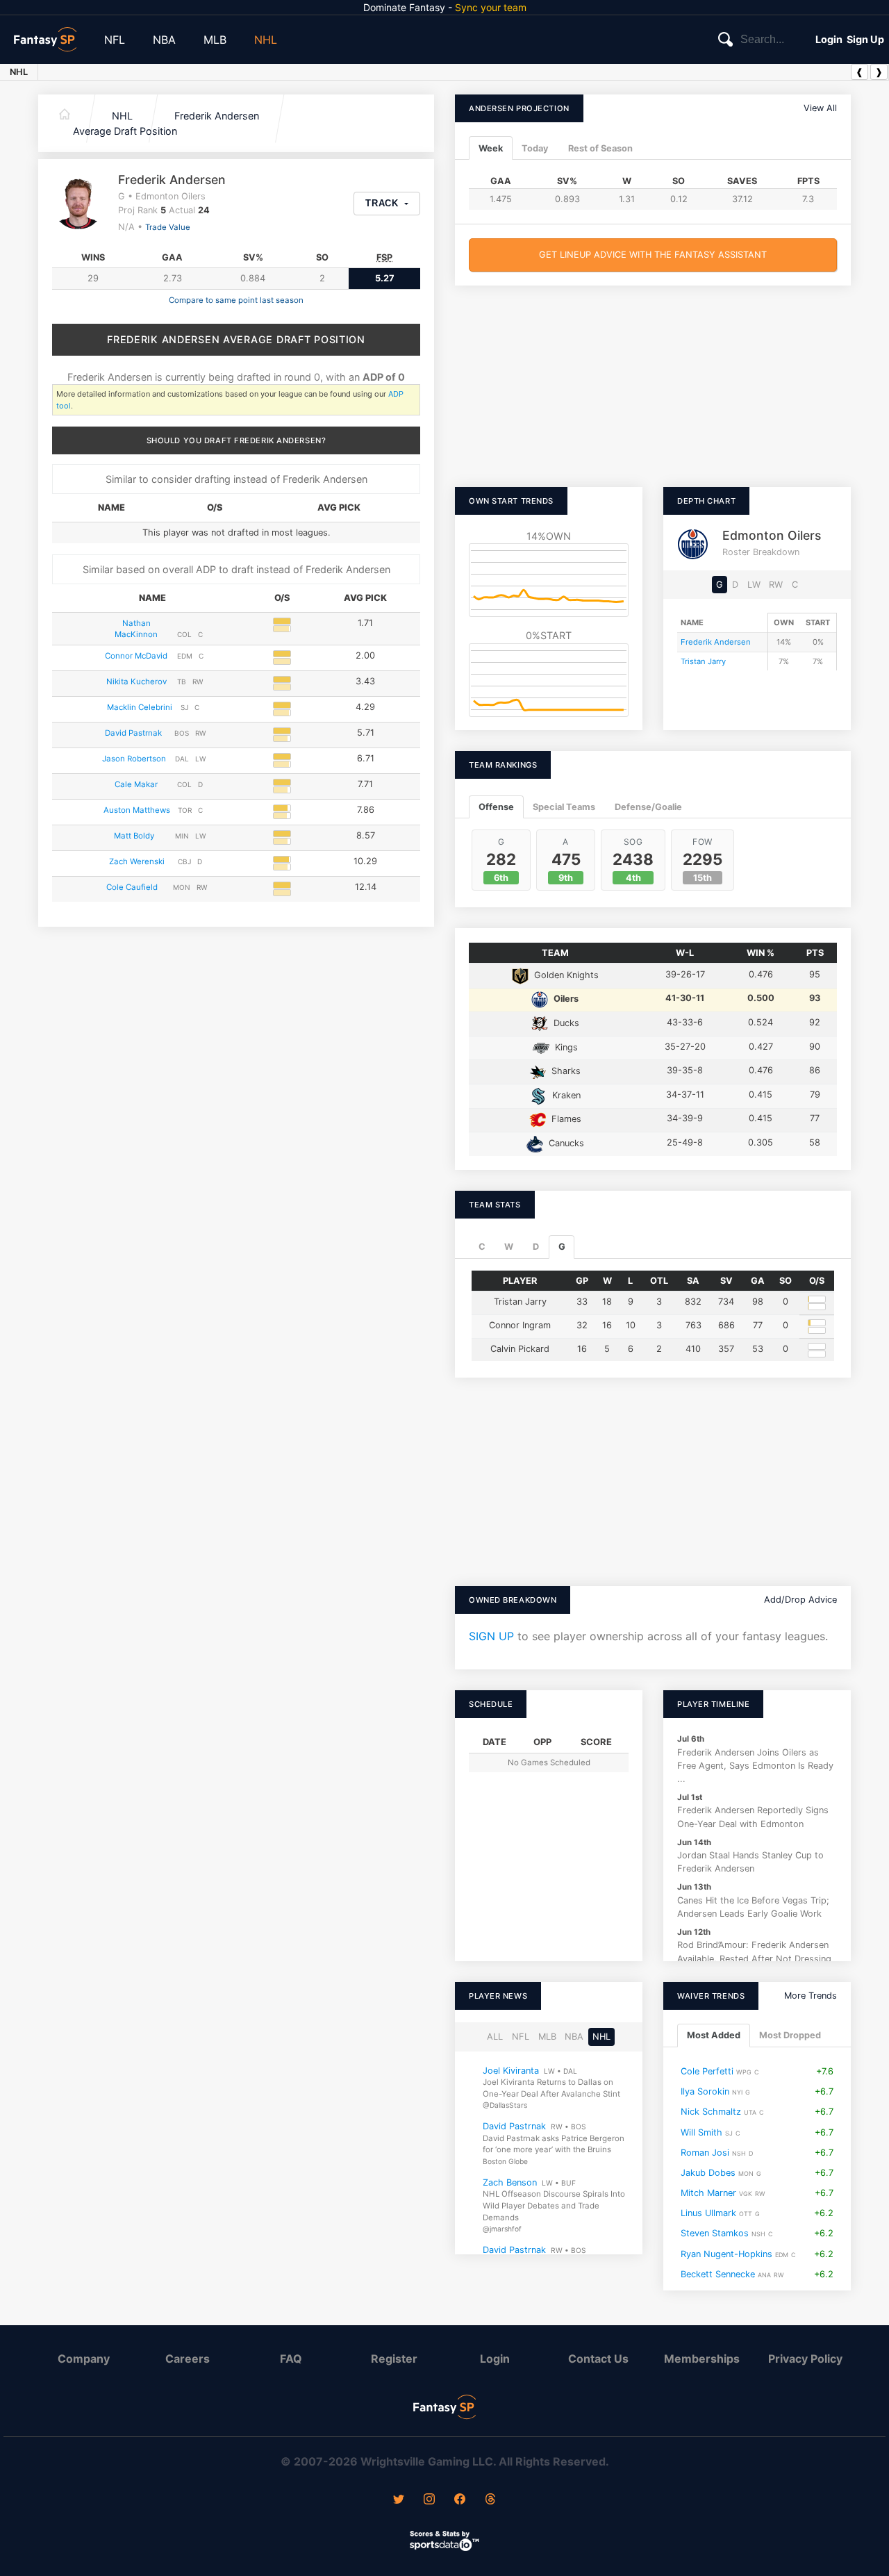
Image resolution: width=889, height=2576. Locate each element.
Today (535, 148)
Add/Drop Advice (800, 1600)
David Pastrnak (133, 733)
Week (491, 148)
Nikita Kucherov (136, 682)
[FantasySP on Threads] (490, 2500)
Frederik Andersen (217, 116)
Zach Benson (510, 2182)
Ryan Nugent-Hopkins (726, 2254)
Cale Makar (136, 784)
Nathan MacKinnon (136, 629)
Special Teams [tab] (564, 807)
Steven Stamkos (715, 2234)
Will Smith (701, 2132)
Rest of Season (600, 148)
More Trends (811, 1996)
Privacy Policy (805, 2359)
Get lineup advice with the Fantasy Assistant (653, 255)
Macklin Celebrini (140, 707)
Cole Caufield (132, 887)
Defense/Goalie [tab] (648, 807)
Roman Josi (705, 2153)
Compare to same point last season (236, 300)
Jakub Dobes (708, 2173)
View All (820, 108)
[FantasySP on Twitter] (399, 2500)
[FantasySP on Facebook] (460, 2500)
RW (776, 585)
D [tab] (536, 1247)
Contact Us (598, 2359)
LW (754, 585)
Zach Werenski (137, 861)
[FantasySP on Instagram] (429, 2500)
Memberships (702, 2359)
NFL (115, 40)
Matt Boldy (134, 836)
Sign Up (865, 39)
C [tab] (482, 1247)
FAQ (291, 2359)
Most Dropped (790, 2036)
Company (84, 2359)
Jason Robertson (134, 759)
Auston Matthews (137, 810)
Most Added (714, 2036)
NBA (164, 40)
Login (829, 39)
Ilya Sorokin (705, 2092)
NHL (266, 40)
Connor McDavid (136, 656)
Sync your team (491, 7)
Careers (188, 2359)
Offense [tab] (496, 807)
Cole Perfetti (707, 2071)
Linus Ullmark (708, 2214)
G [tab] (562, 1247)
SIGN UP (491, 1636)
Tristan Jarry (703, 661)
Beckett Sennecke (718, 2274)
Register (394, 2359)
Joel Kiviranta (511, 2071)
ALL (495, 2037)
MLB (215, 40)
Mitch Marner (708, 2193)
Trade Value (168, 227)
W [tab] (509, 1247)
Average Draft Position (125, 131)
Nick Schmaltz (711, 2112)
